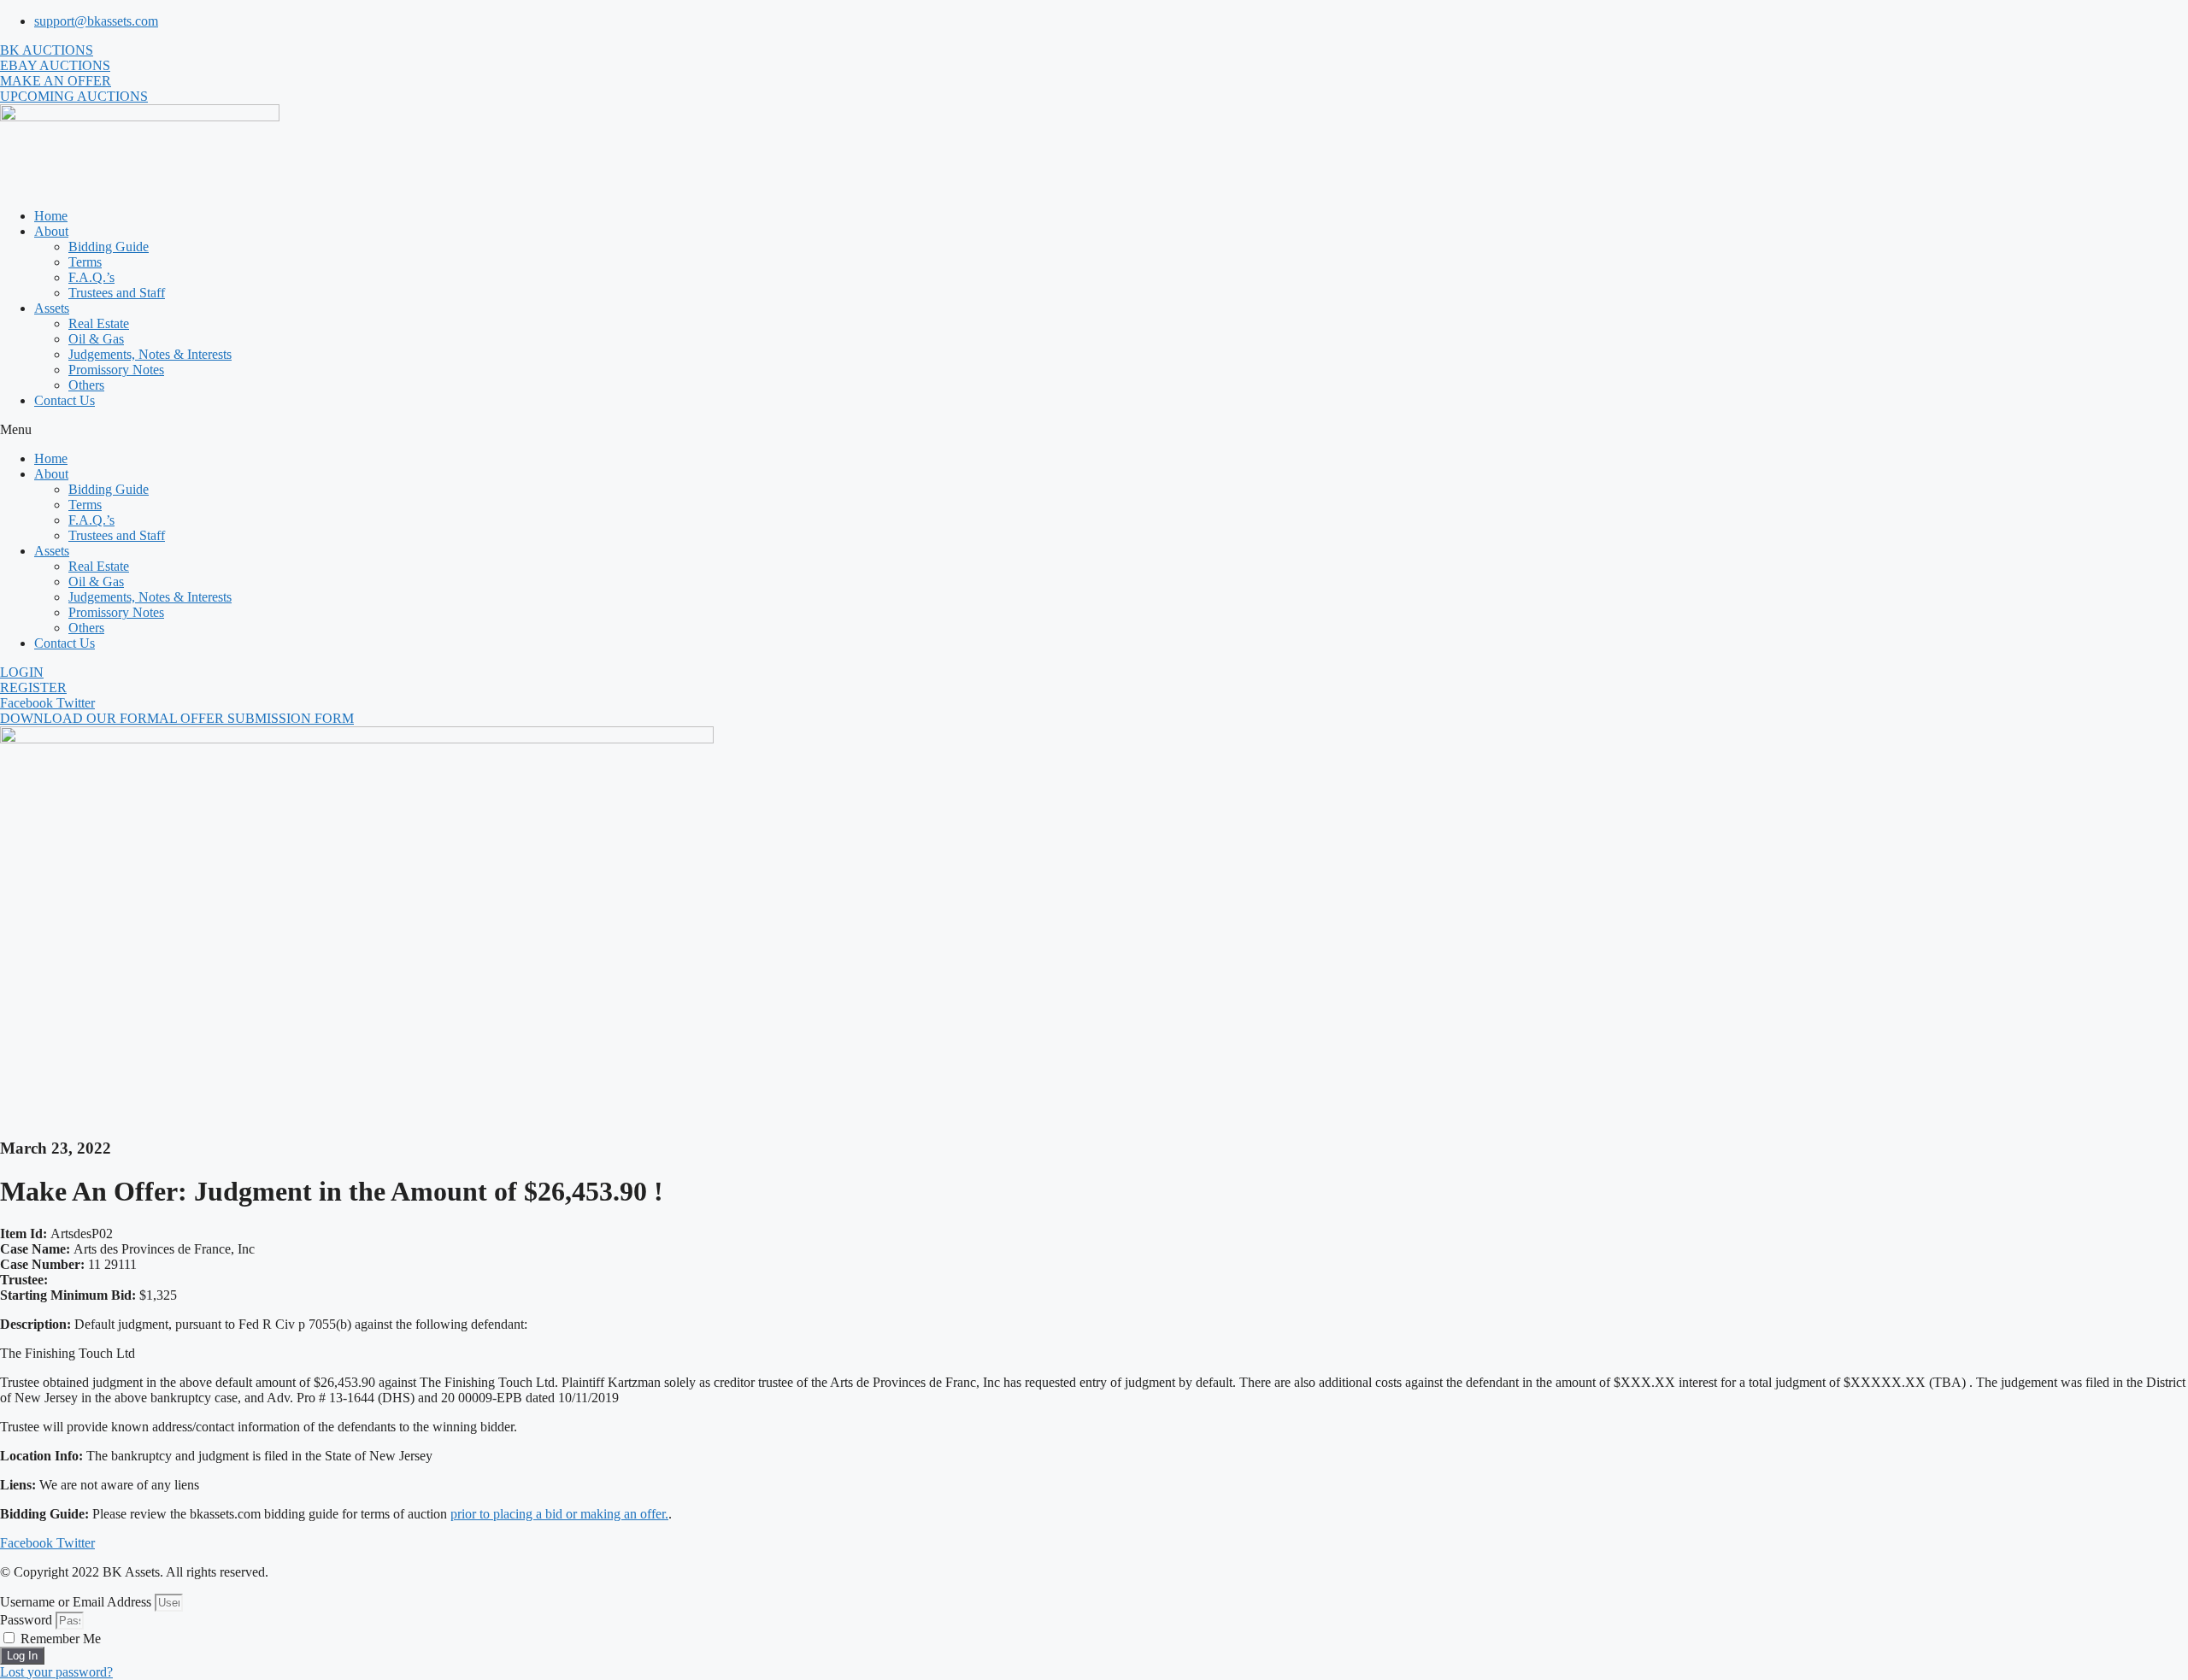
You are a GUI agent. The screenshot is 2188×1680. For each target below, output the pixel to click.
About (51, 231)
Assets (52, 308)
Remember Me (59, 1639)
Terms (85, 262)
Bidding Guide (109, 247)
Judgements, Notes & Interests (150, 354)
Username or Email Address (76, 1602)
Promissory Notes (116, 370)
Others (86, 385)
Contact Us (65, 400)
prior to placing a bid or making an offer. (559, 1514)
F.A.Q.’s (91, 277)
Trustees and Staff (117, 293)
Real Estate (99, 323)
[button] (1094, 430)
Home (51, 216)
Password (26, 1620)
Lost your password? (56, 1672)
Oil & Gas (96, 339)
